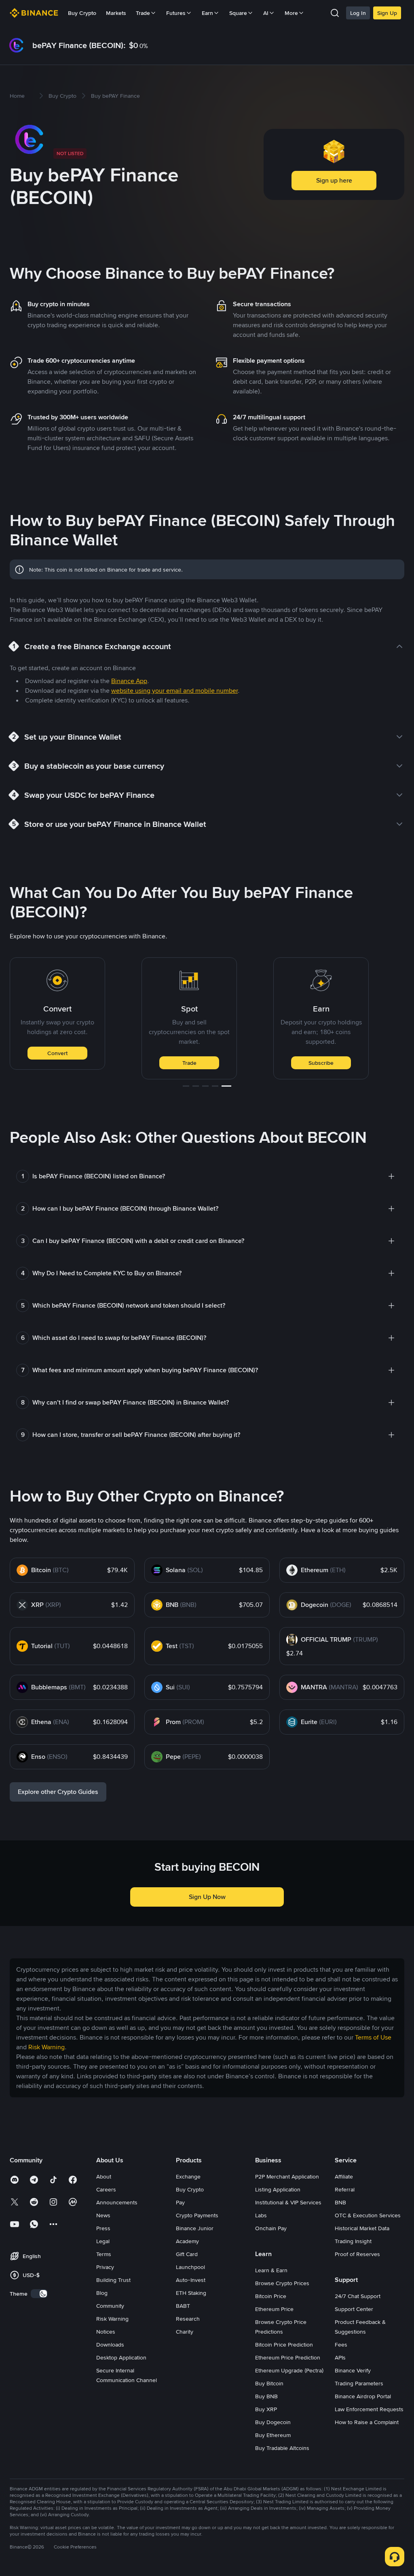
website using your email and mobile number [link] (174, 691)
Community (110, 2306)
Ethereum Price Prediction (288, 2357)
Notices (106, 2332)
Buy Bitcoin (269, 2383)
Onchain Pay (271, 2228)
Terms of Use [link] (373, 2037)
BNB (340, 2202)
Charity (185, 2332)
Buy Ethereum (273, 2435)
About (104, 2176)
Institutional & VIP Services (288, 2202)
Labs (261, 2215)
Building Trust (113, 2280)
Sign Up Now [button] (207, 1897)
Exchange (188, 2176)
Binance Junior (195, 2228)
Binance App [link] (129, 681)
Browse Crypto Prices (282, 2283)
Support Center (354, 2309)
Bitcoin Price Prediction (284, 2345)
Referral (345, 2189)
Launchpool (190, 2267)
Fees (341, 2345)
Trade (189, 1063)
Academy (187, 2241)
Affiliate (344, 2176)
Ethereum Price (274, 2309)
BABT (183, 2306)
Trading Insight (353, 2241)
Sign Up (387, 13)
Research (188, 2319)
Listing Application (278, 2189)
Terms (104, 2254)
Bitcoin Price (271, 2296)
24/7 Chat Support (358, 2296)
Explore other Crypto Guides (58, 1792)
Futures (176, 13)
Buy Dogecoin (273, 2422)
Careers (106, 2189)
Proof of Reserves (357, 2254)
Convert (57, 1053)
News (103, 2215)
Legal (103, 2241)
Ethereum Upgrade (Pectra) (289, 2370)
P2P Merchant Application (287, 2176)
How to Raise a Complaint (367, 2422)
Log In (358, 13)
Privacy (105, 2267)
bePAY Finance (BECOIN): (79, 45)
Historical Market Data (362, 2228)
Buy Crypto (82, 13)
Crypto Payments (197, 2215)
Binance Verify (353, 2370)
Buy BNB (266, 2396)
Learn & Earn (271, 2270)
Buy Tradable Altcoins (282, 2448)
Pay (180, 2202)
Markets (116, 13)
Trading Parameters (359, 2383)
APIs (340, 2357)
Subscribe (321, 1063)
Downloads (110, 2345)
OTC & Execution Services (368, 2215)
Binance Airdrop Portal (363, 2396)
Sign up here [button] (334, 180)
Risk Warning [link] (46, 2047)
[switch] (39, 2294)
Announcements (117, 2202)
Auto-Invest (191, 2280)
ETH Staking (191, 2293)
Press (103, 2228)
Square (238, 13)
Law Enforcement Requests (369, 2409)
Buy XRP (266, 2409)
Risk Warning (112, 2319)
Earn (207, 13)
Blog (102, 2293)
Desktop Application (121, 2357)
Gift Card (187, 2254)
